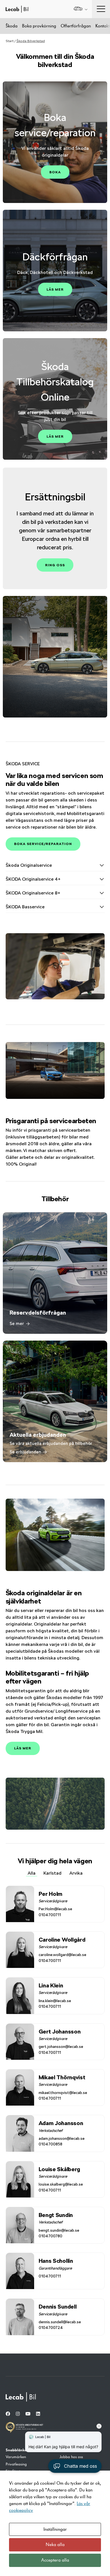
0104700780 (50, 2236)
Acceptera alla (55, 2560)
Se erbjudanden (25, 1452)
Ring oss (55, 565)
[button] (75, 2466)
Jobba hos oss (71, 2457)
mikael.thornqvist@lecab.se (63, 2093)
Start (10, 41)
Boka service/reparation (43, 844)
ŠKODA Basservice (25, 907)
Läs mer (55, 289)
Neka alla (55, 2545)
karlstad (52, 1873)
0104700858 (50, 2144)
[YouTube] (28, 2414)
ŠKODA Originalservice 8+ (33, 893)
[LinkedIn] (38, 2414)
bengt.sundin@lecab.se (59, 2230)
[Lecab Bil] (21, 2397)
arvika (76, 1873)
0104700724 (51, 2328)
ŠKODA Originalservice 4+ (33, 879)
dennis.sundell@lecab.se (60, 2322)
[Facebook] (8, 2414)
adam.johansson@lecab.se (62, 2138)
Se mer (17, 1323)
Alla (32, 1873)
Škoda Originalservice (29, 865)
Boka (55, 172)
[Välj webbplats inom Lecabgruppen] (81, 9)
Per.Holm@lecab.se (55, 1909)
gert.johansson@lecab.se (61, 2046)
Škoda (12, 26)
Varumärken (16, 2457)
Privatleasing (16, 2464)
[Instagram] (18, 2414)
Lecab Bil (17, 9)
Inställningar (55, 2529)
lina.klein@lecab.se (55, 2001)
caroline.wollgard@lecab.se (62, 1955)
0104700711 (50, 1915)
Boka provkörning (39, 26)
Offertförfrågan (76, 26)
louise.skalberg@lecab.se (61, 2184)
